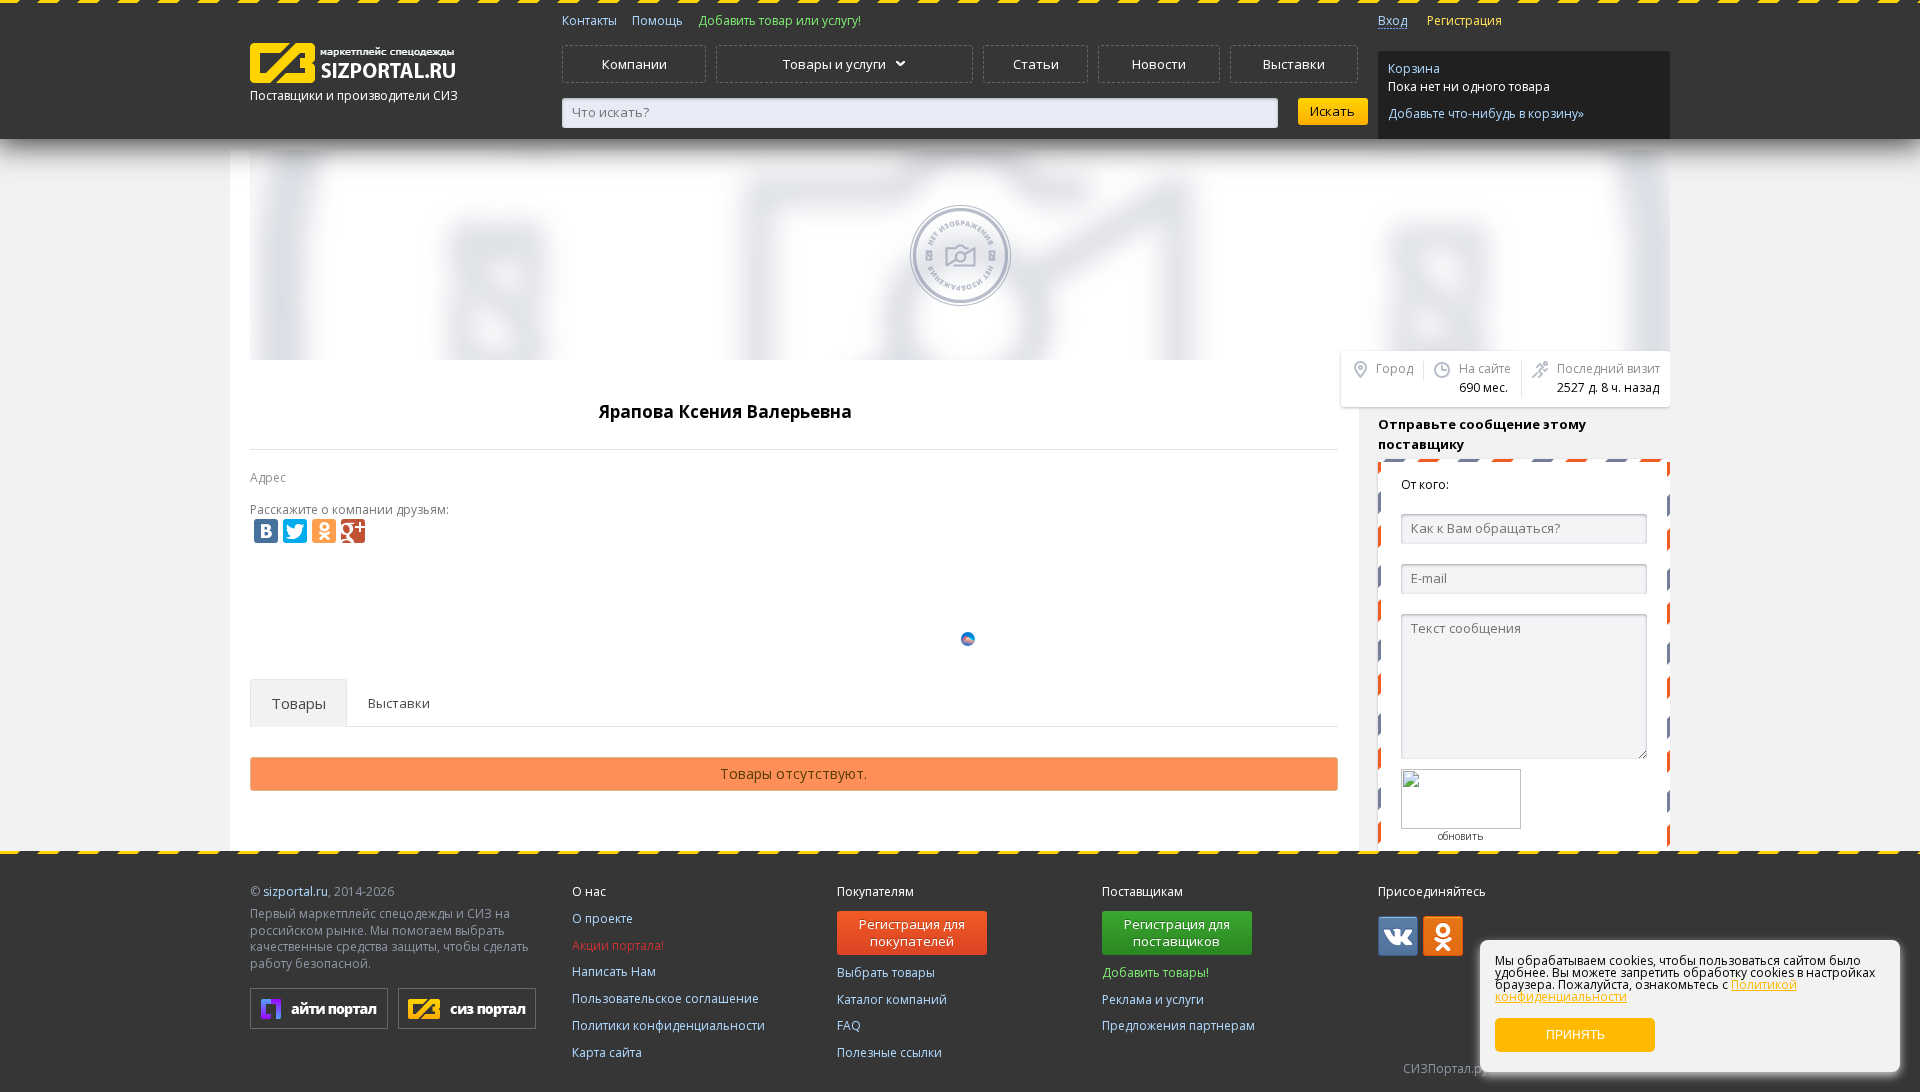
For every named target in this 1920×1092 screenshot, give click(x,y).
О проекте (602, 918)
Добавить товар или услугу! (779, 20)
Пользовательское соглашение (665, 998)
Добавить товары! (1155, 972)
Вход (1392, 20)
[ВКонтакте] (266, 531)
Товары (298, 703)
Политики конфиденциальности (668, 1025)
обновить (1460, 836)
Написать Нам (614, 971)
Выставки (1294, 64)
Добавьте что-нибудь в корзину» (1486, 114)
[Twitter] (295, 531)
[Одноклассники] (324, 531)
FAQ (849, 1025)
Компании (634, 64)
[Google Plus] (353, 531)
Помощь (657, 20)
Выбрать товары (886, 972)
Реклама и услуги (1153, 999)
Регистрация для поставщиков (1177, 932)
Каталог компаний (892, 999)
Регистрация (1464, 20)
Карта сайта (607, 1052)
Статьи (1036, 64)
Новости (1159, 64)
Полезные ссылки (889, 1052)
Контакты (589, 20)
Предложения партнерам (1178, 1025)
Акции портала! (618, 945)
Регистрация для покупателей (912, 932)
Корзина (1414, 68)
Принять (1575, 1035)
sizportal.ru (295, 891)
